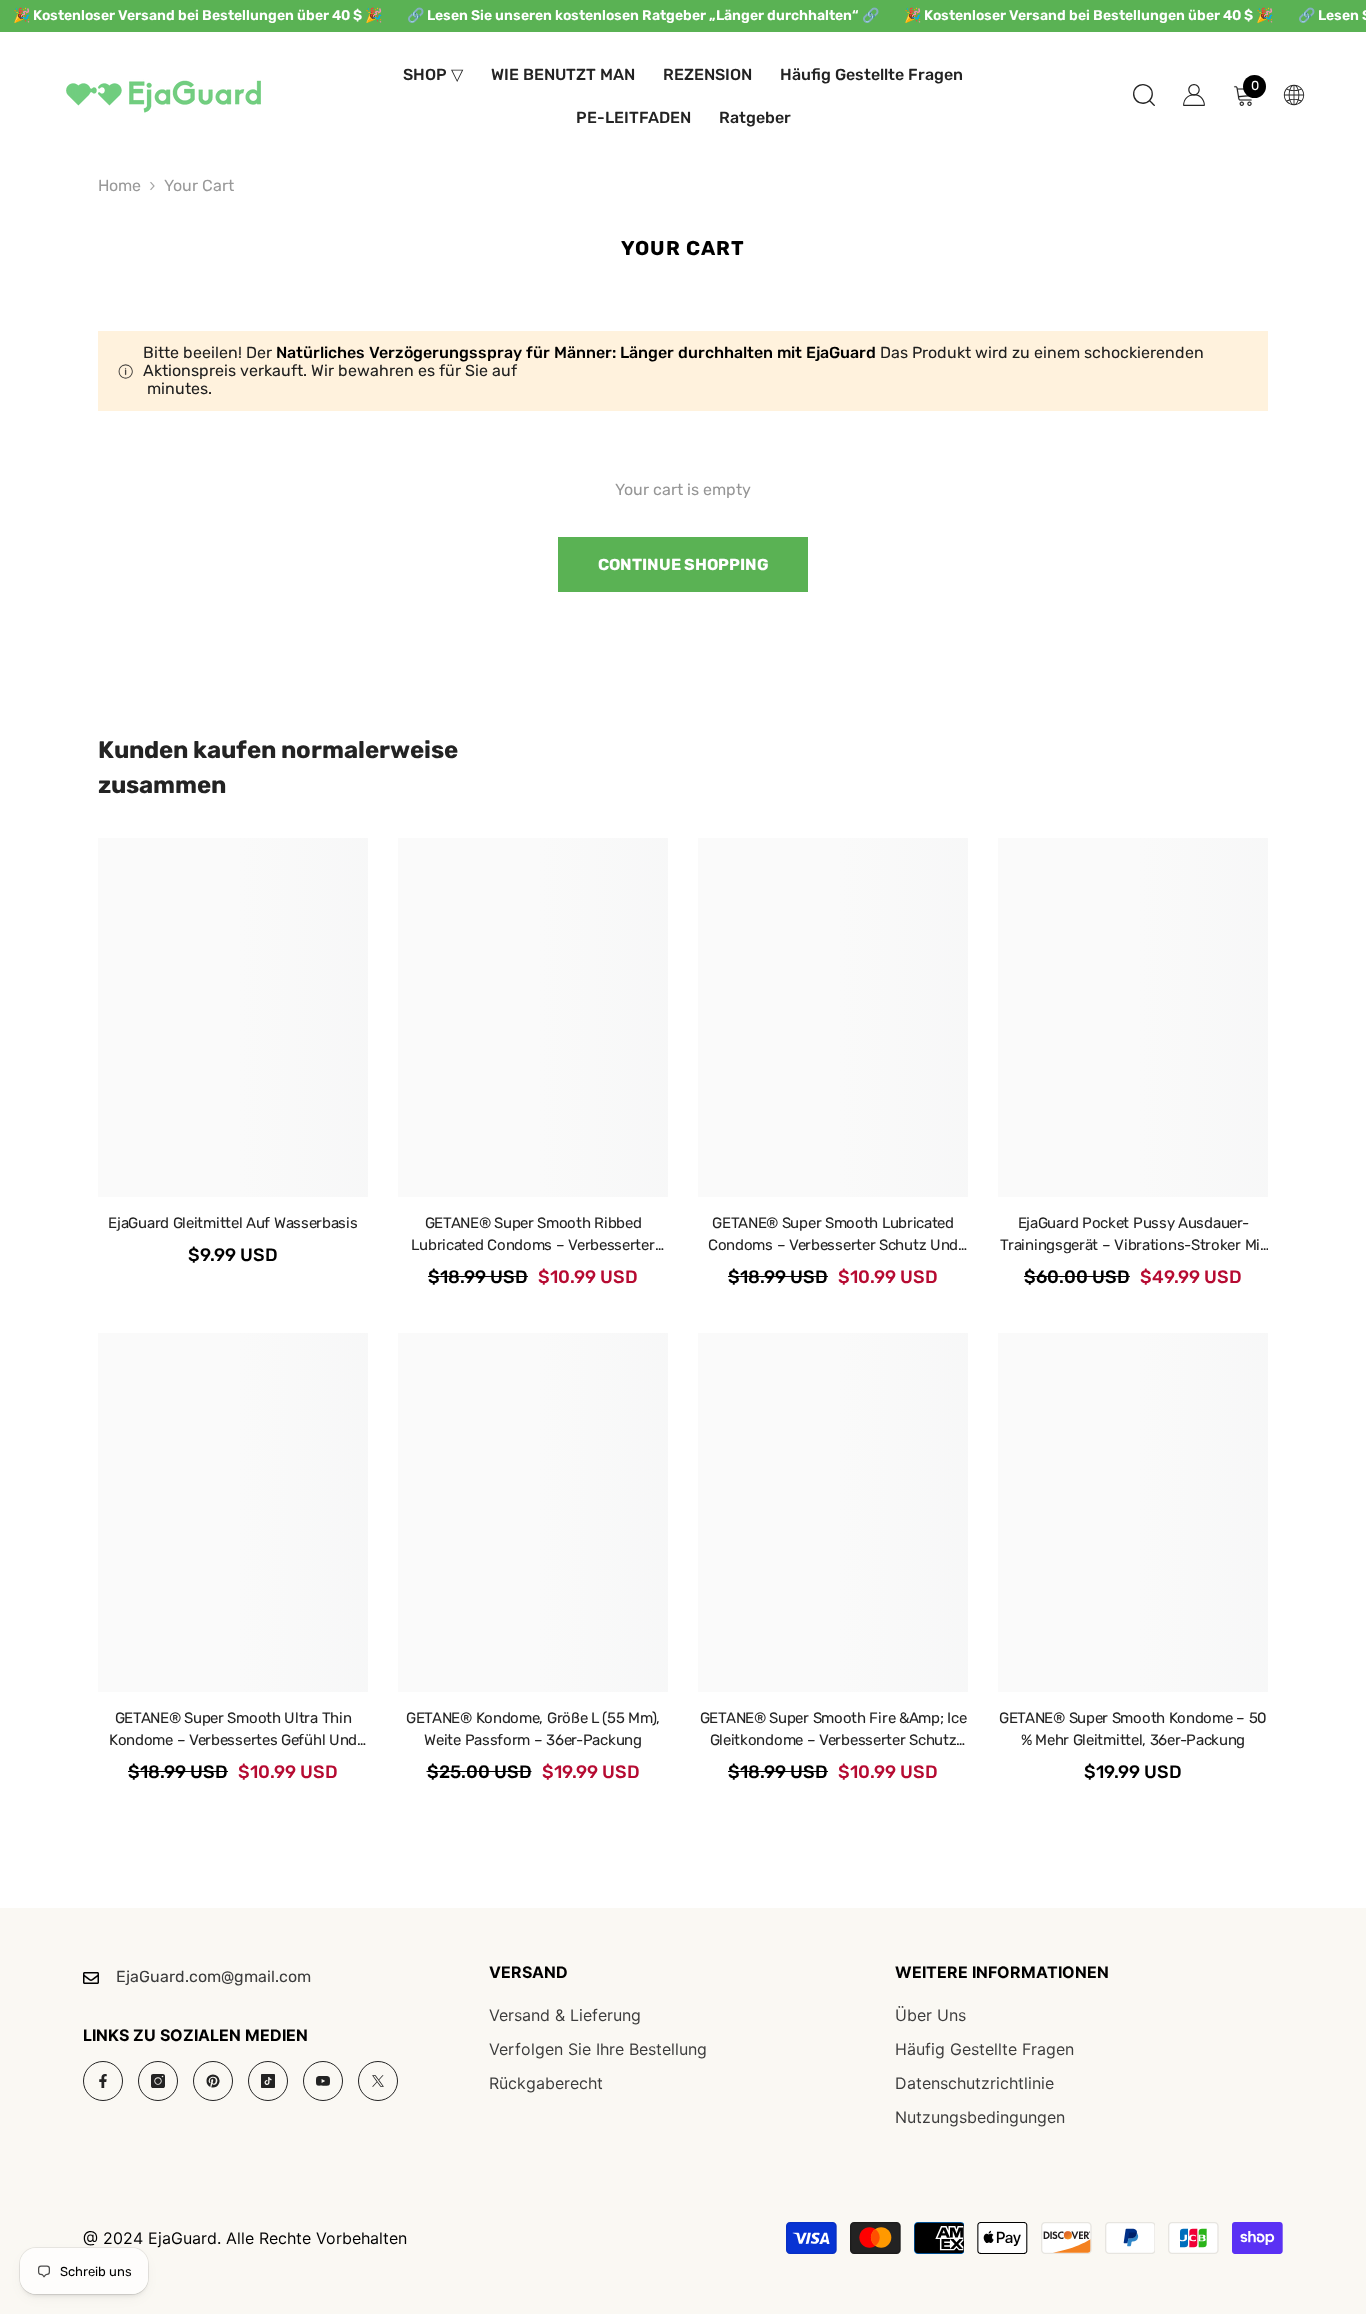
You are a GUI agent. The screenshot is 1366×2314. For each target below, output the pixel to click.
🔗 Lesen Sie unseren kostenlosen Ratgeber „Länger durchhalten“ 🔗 (643, 15)
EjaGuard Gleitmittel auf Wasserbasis (232, 1223)
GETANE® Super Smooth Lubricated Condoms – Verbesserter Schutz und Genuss (833, 1235)
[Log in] (1194, 95)
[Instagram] (158, 2081)
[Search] (1144, 94)
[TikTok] (268, 2081)
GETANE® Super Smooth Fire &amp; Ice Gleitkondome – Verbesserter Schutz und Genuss (833, 1730)
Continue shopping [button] (683, 564)
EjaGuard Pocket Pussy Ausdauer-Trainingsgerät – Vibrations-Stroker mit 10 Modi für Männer (1132, 1235)
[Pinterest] (213, 2081)
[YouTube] (323, 2081)
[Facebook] (103, 2081)
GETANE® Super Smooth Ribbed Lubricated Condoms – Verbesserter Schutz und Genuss (532, 1235)
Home (119, 186)
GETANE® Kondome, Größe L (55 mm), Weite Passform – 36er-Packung (533, 1729)
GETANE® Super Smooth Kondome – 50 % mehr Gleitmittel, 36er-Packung (1133, 1729)
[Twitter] (378, 2081)
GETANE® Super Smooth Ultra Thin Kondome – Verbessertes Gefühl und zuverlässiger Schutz (233, 1730)
